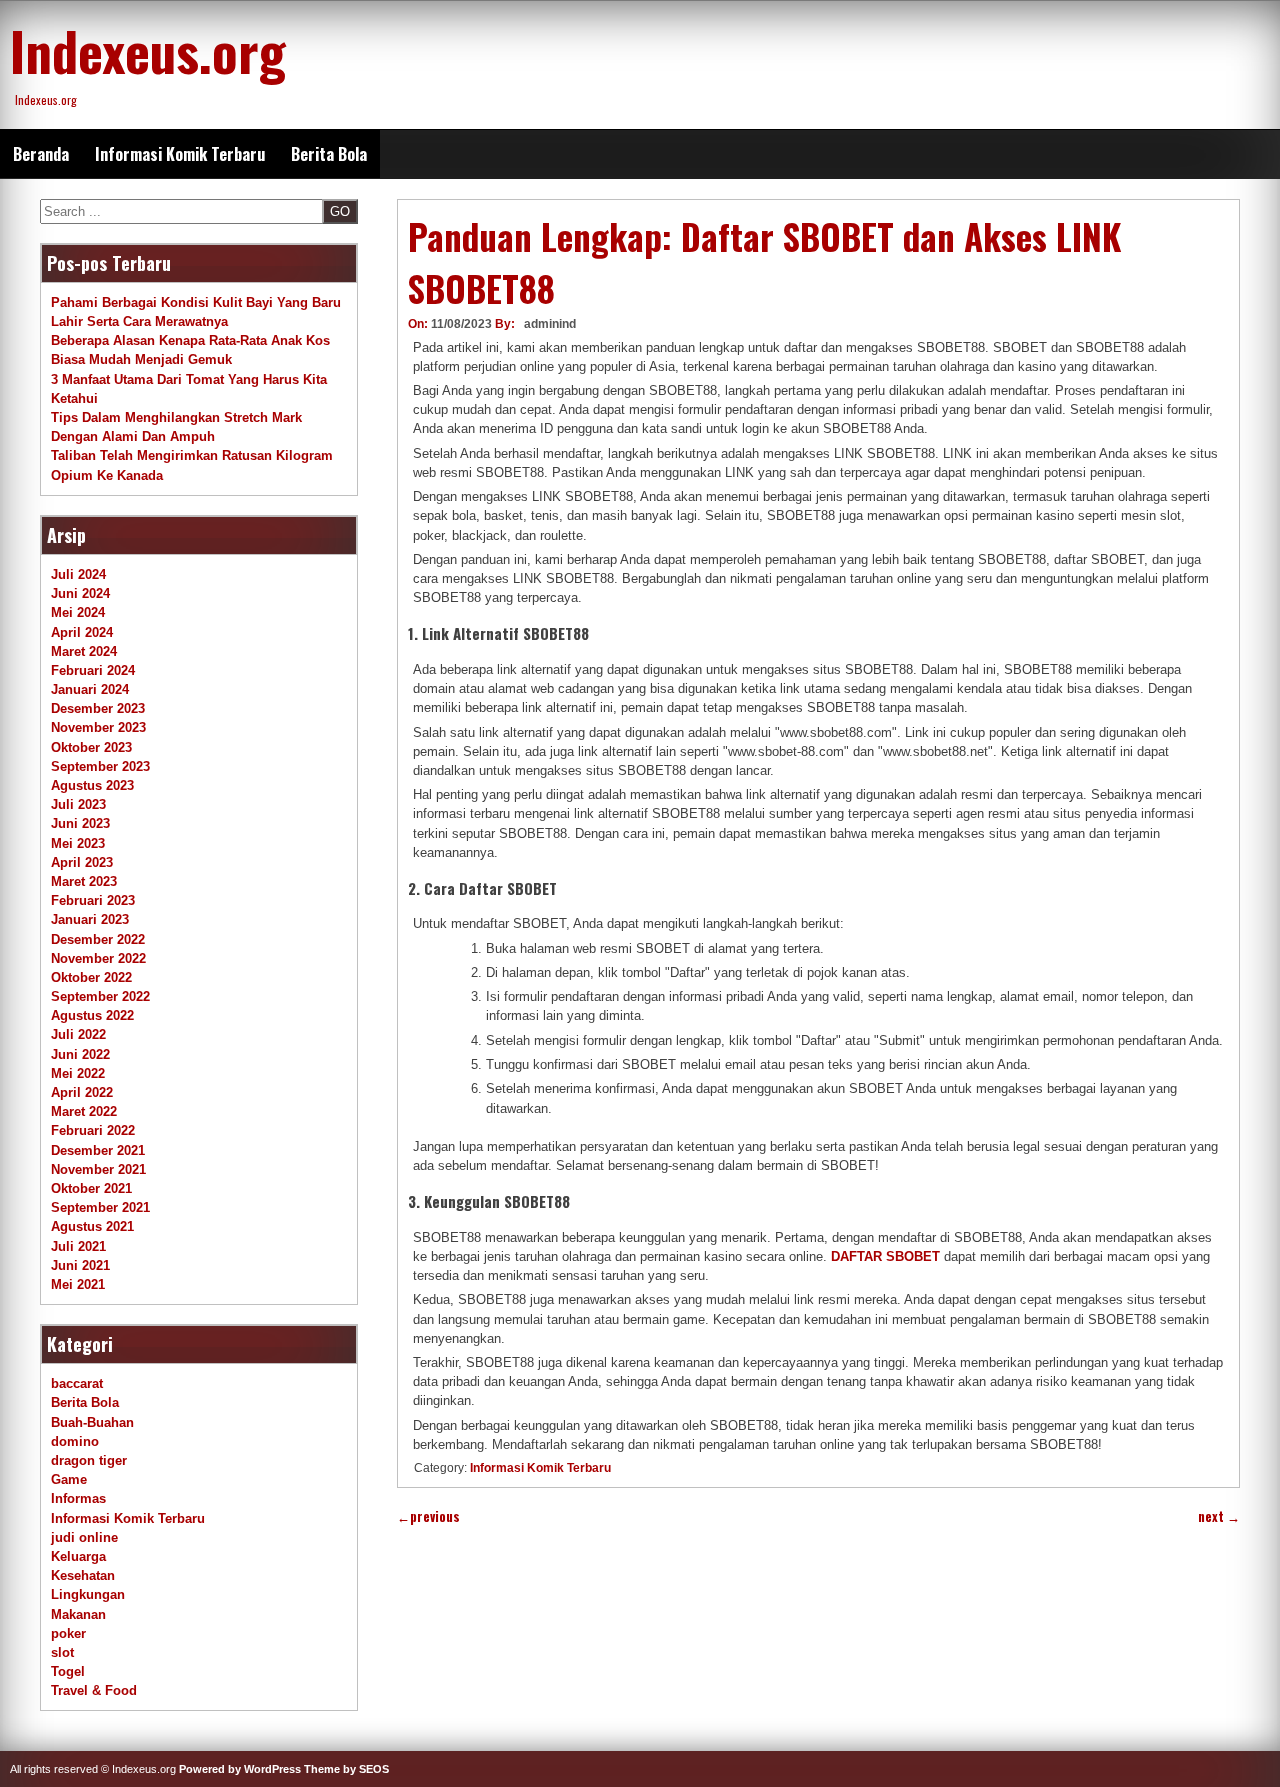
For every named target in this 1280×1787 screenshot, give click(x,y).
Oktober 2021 (91, 1188)
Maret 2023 (84, 881)
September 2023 (100, 766)
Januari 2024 (90, 689)
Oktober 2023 (91, 747)
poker (68, 1633)
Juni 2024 (80, 593)
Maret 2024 (84, 651)
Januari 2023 (90, 919)
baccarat (77, 1383)
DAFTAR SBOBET (885, 1256)
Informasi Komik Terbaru (180, 154)
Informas (78, 1498)
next (1219, 1516)
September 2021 (100, 1207)
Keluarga (78, 1556)
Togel (68, 1671)
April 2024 (82, 632)
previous (428, 1516)
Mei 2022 (78, 1073)
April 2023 (82, 862)
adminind (550, 324)
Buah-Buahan (92, 1422)
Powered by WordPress (240, 1769)
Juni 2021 (80, 1265)
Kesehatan (83, 1575)
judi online (84, 1537)
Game (69, 1479)
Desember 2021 (98, 1150)
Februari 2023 (93, 900)
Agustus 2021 (92, 1226)
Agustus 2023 (92, 785)
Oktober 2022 (91, 977)
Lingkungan (88, 1594)
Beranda (41, 154)
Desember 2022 (98, 939)
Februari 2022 (93, 1130)
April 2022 (82, 1092)
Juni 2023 (80, 823)
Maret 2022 (84, 1111)
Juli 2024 (78, 574)
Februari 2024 (93, 670)
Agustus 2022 (92, 1015)
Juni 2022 (80, 1054)
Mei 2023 (78, 843)
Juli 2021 (78, 1246)
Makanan (78, 1614)
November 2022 (98, 958)
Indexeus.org (148, 50)
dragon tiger (89, 1460)
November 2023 (98, 727)
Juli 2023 (78, 804)
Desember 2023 (98, 708)
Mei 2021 (78, 1284)
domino (75, 1441)
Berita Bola (329, 154)
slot (62, 1652)
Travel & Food (94, 1690)
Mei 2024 (78, 612)
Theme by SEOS (346, 1769)
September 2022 (100, 996)
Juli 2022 (78, 1034)
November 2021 (98, 1169)
